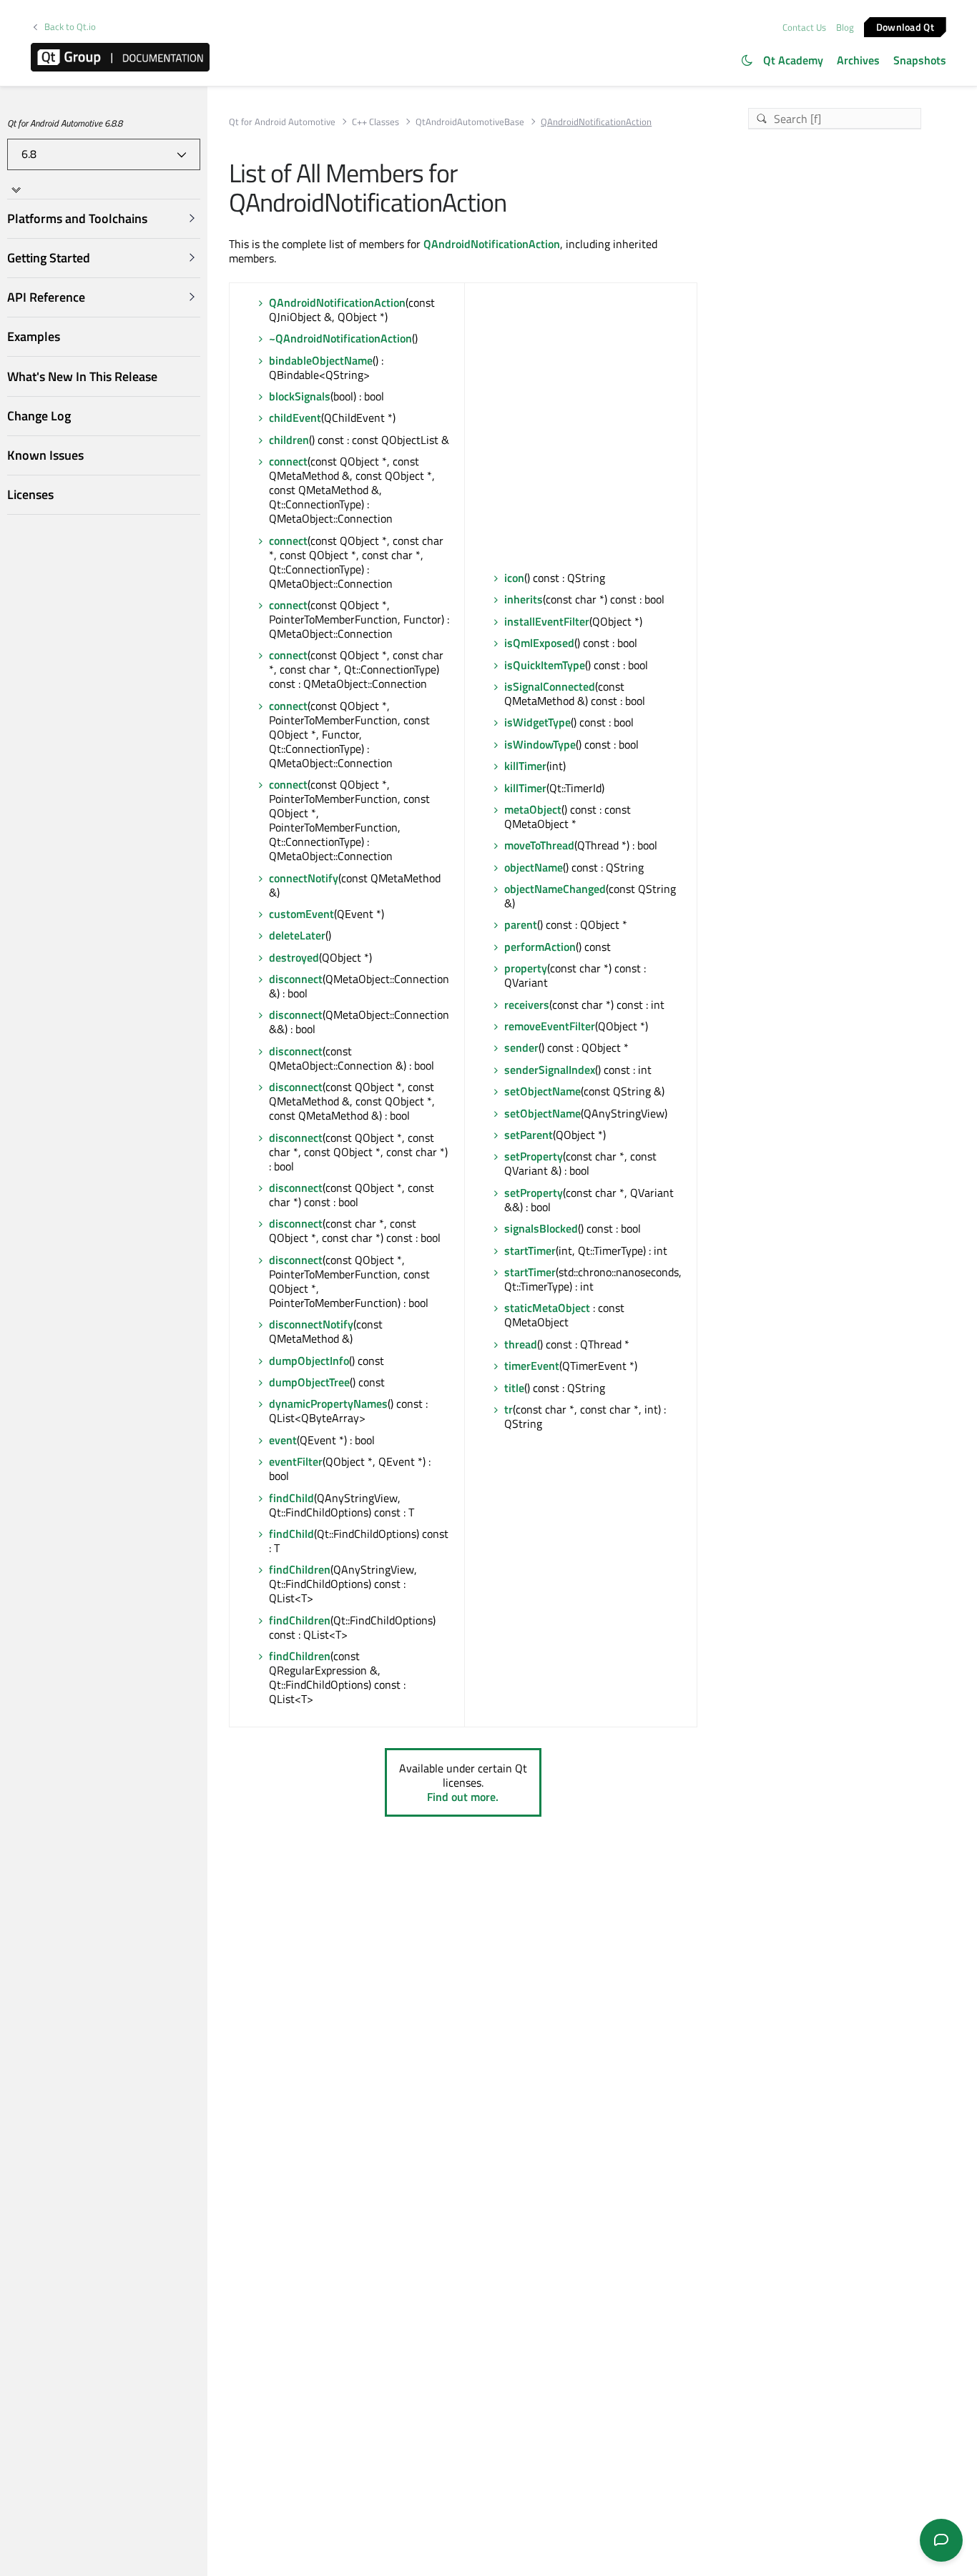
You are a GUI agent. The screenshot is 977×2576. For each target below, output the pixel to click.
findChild (291, 1498)
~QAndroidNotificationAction (340, 338)
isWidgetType (537, 722)
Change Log (39, 416)
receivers (527, 1005)
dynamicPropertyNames (328, 1403)
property (526, 968)
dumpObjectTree (309, 1382)
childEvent (295, 418)
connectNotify (304, 878)
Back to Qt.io (70, 27)
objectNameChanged (555, 889)
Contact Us (804, 27)
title (514, 1388)
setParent (529, 1135)
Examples (34, 336)
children (289, 440)
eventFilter (296, 1461)
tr (509, 1409)
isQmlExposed (539, 643)
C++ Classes (375, 122)
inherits (524, 599)
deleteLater (297, 935)
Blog (845, 27)
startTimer (530, 1250)
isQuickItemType (545, 665)
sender (521, 1047)
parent (521, 924)
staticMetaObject (547, 1308)
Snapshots (920, 60)
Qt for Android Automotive (282, 122)
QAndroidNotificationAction (492, 244)
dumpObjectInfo (309, 1361)
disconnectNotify (311, 1324)
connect (288, 461)
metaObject (533, 809)
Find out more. (463, 1797)
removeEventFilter (550, 1026)
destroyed (294, 957)
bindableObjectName (321, 360)
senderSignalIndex (550, 1070)
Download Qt (905, 26)
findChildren (300, 1569)
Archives (858, 60)
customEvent (301, 914)
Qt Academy (793, 60)
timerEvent (532, 1366)
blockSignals (300, 396)
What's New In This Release (82, 376)
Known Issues (45, 455)
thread (521, 1344)
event (283, 1440)
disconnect (296, 979)
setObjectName (542, 1091)
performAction (540, 947)
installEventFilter (547, 621)
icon (514, 578)
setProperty (534, 1156)
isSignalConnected (550, 686)
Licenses (30, 494)
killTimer (525, 766)
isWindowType (540, 744)
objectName (534, 867)
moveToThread (539, 845)
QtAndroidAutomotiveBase (470, 122)
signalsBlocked (541, 1228)
